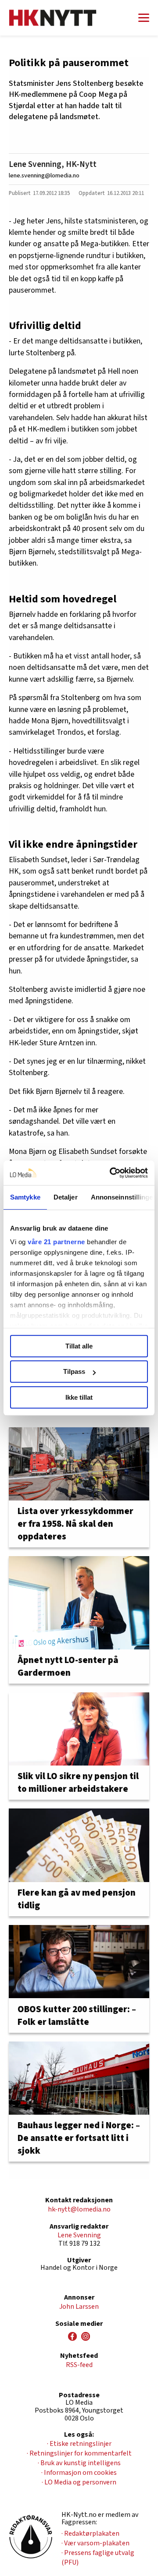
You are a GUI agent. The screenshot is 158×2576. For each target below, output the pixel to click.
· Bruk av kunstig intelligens (79, 2463)
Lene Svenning (79, 2235)
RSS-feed (79, 2365)
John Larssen (79, 2307)
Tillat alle (79, 1346)
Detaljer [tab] (66, 1197)
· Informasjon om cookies (79, 2473)
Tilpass (74, 1371)
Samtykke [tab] (25, 1197)
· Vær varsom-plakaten (95, 2543)
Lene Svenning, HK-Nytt (53, 164)
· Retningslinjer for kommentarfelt (79, 2453)
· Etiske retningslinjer (79, 2444)
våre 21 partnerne (56, 1242)
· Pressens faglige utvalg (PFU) (98, 2558)
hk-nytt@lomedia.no (79, 2209)
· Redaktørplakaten (90, 2534)
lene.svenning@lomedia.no (44, 175)
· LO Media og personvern (79, 2482)
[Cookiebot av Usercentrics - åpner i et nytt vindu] (111, 1173)
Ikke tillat (79, 1397)
